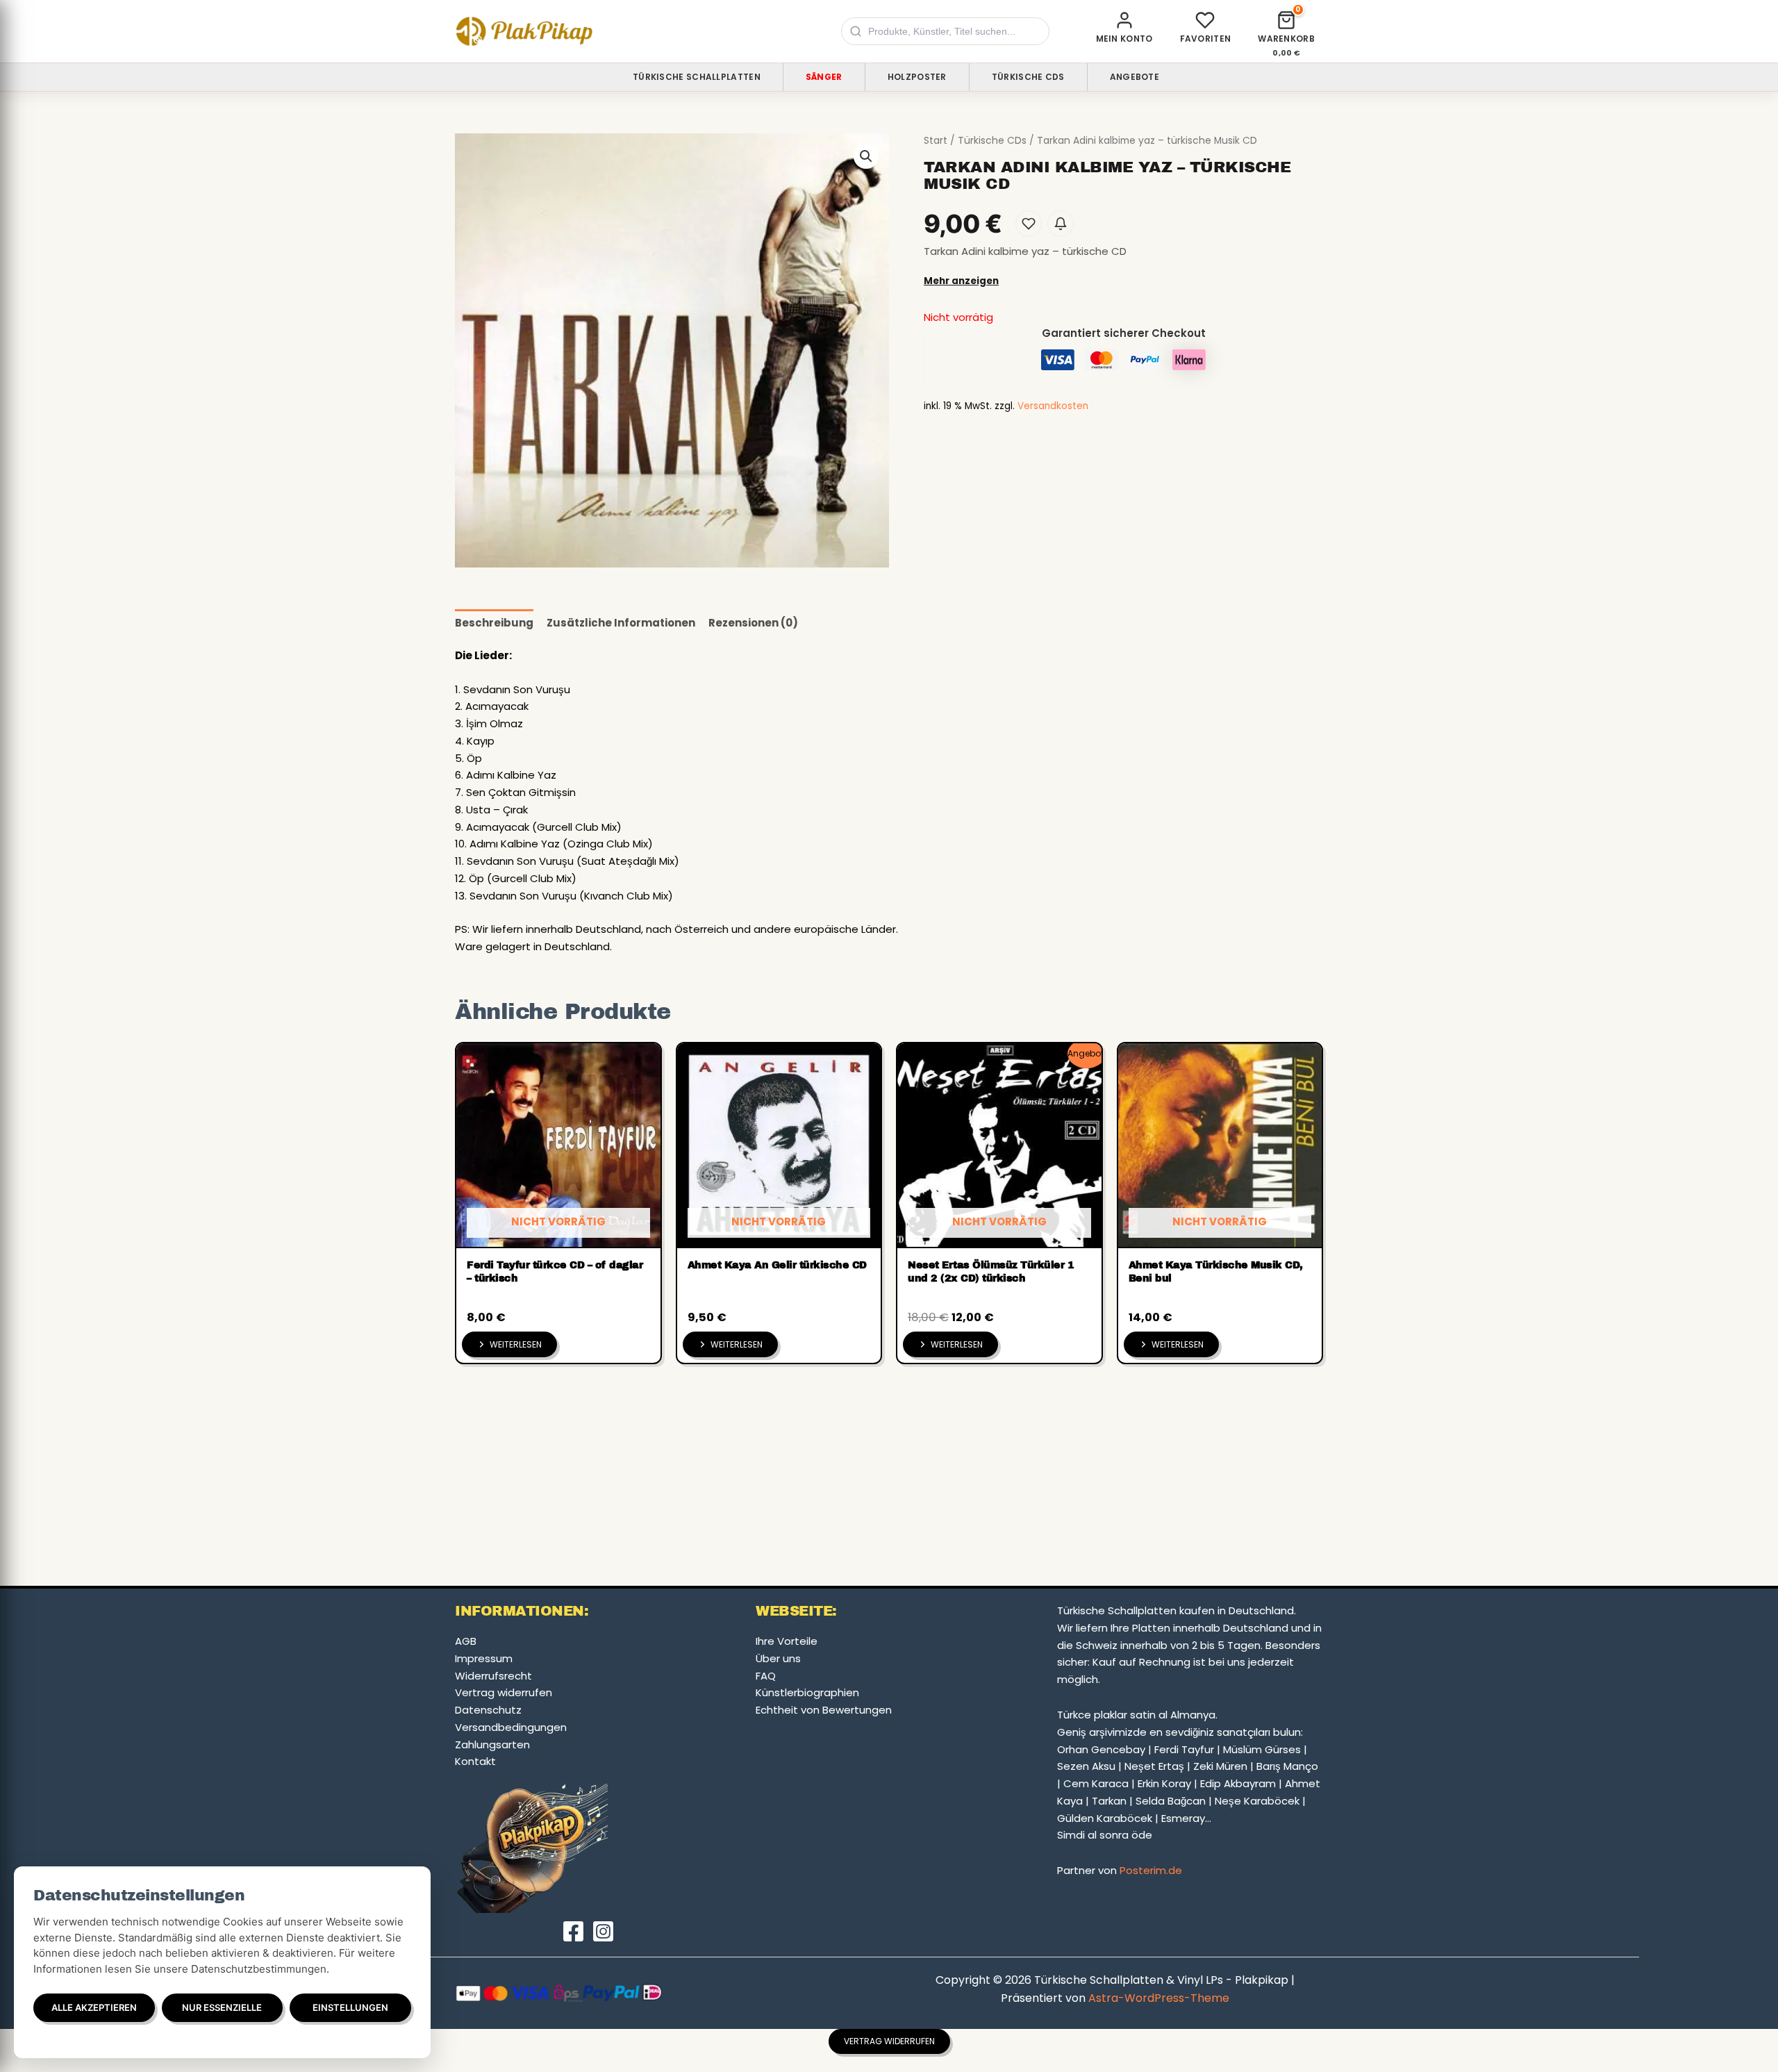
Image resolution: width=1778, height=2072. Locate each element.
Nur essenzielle (222, 2007)
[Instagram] (603, 1931)
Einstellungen (350, 2007)
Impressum (484, 1658)
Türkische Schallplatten (697, 77)
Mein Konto (1124, 39)
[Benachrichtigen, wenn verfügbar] (1061, 224)
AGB (466, 1641)
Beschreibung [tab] (494, 623)
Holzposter (917, 77)
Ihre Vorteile (787, 1641)
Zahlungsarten (492, 1744)
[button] (866, 156)
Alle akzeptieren (94, 2007)
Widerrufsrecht (493, 1676)
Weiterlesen (516, 1344)
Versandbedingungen (511, 1727)
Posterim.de (1151, 1870)
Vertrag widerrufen (504, 1692)
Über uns (778, 1658)
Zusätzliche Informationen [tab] (621, 623)
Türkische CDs (1028, 77)
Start (936, 141)
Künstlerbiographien (807, 1692)
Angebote (1135, 77)
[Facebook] (573, 1931)
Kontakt (475, 1761)
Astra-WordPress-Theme (1159, 1998)
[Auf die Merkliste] (1029, 224)
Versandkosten (1053, 406)
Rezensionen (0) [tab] (753, 623)
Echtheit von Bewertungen (824, 1710)
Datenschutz (488, 1710)
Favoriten (1206, 39)
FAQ (766, 1676)
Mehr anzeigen (961, 281)
